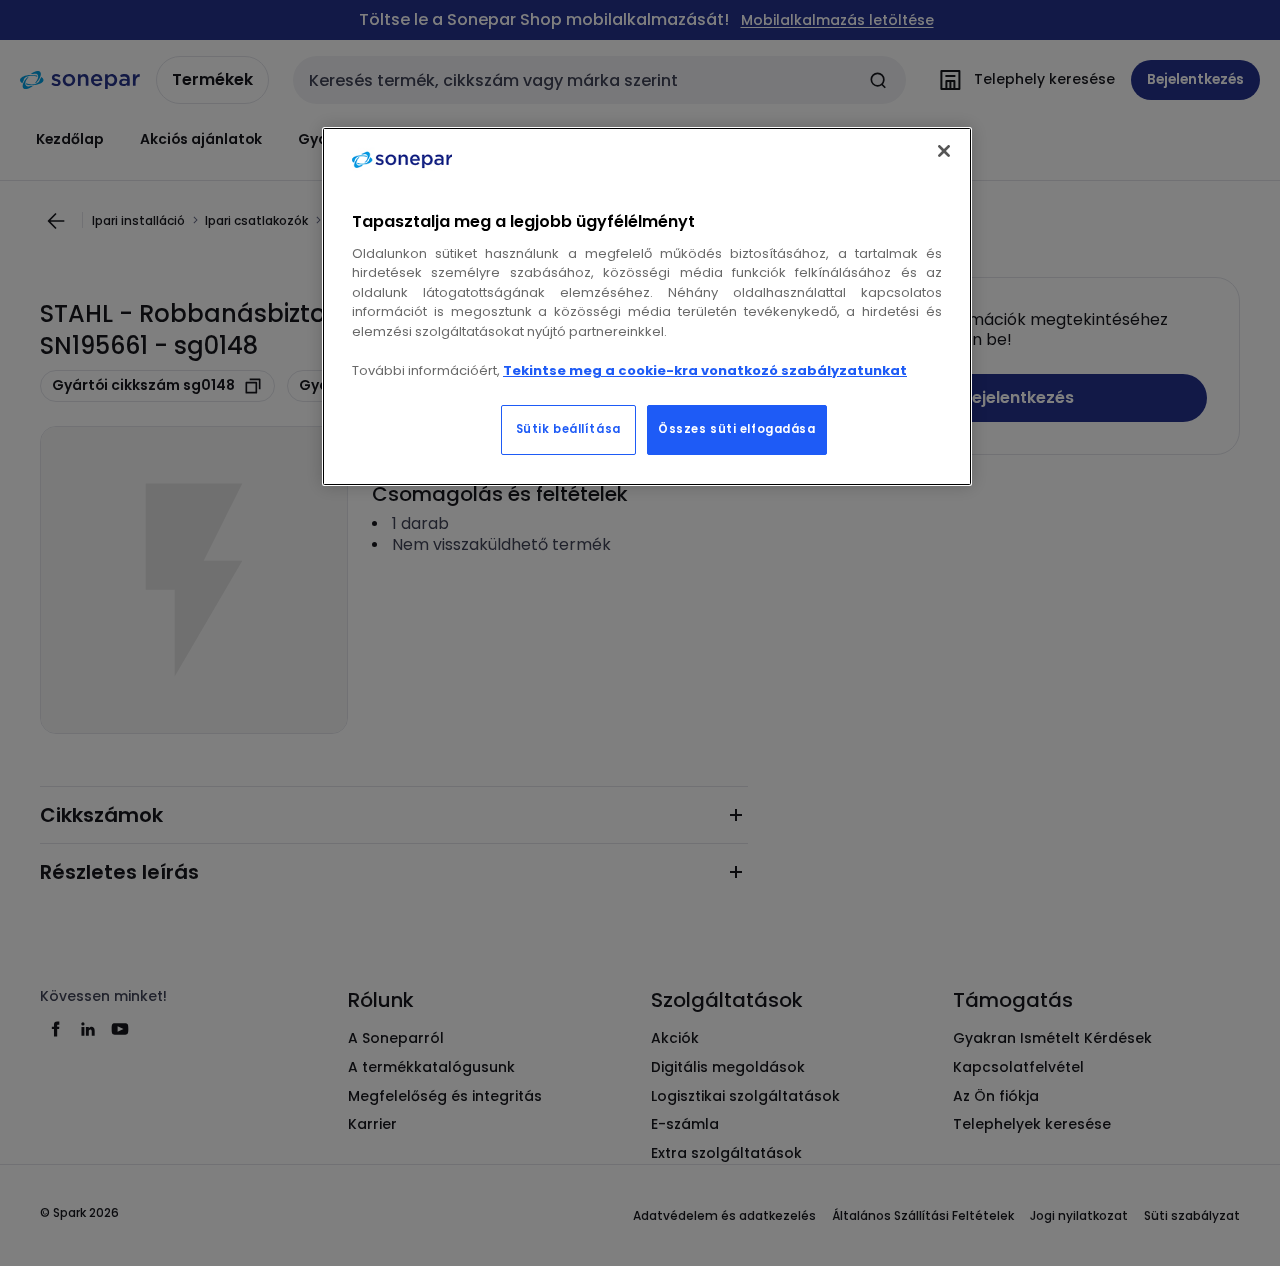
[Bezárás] (944, 151)
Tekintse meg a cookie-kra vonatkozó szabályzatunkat (705, 370)
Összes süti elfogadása (737, 429)
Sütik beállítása (568, 429)
